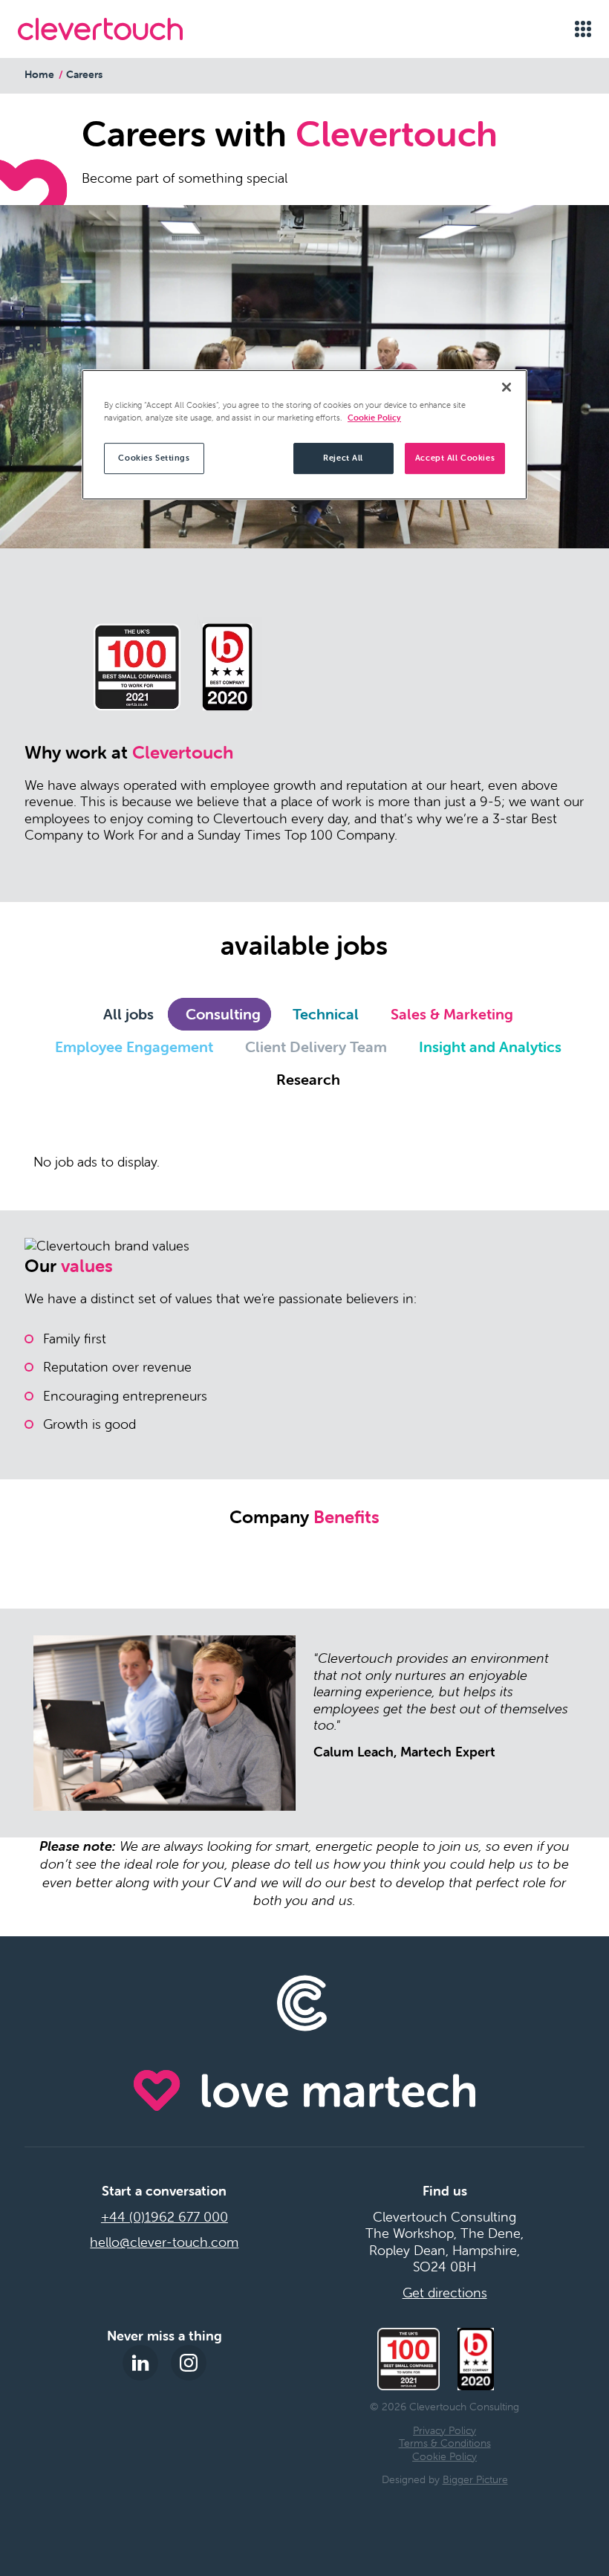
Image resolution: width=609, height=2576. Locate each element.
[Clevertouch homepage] (100, 29)
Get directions (445, 2293)
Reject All (343, 458)
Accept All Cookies (455, 458)
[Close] (507, 387)
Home (39, 74)
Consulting (223, 1014)
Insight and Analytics (490, 1047)
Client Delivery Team (316, 1047)
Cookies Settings (154, 458)
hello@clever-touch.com (164, 2242)
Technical (326, 1014)
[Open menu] (583, 29)
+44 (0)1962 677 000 (165, 2217)
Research (308, 1079)
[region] (304, 435)
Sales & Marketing (452, 1014)
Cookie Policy (444, 2456)
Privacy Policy (444, 2430)
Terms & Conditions (445, 2443)
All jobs (128, 1014)
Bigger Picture (475, 2479)
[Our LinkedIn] (140, 2363)
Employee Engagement (134, 1047)
